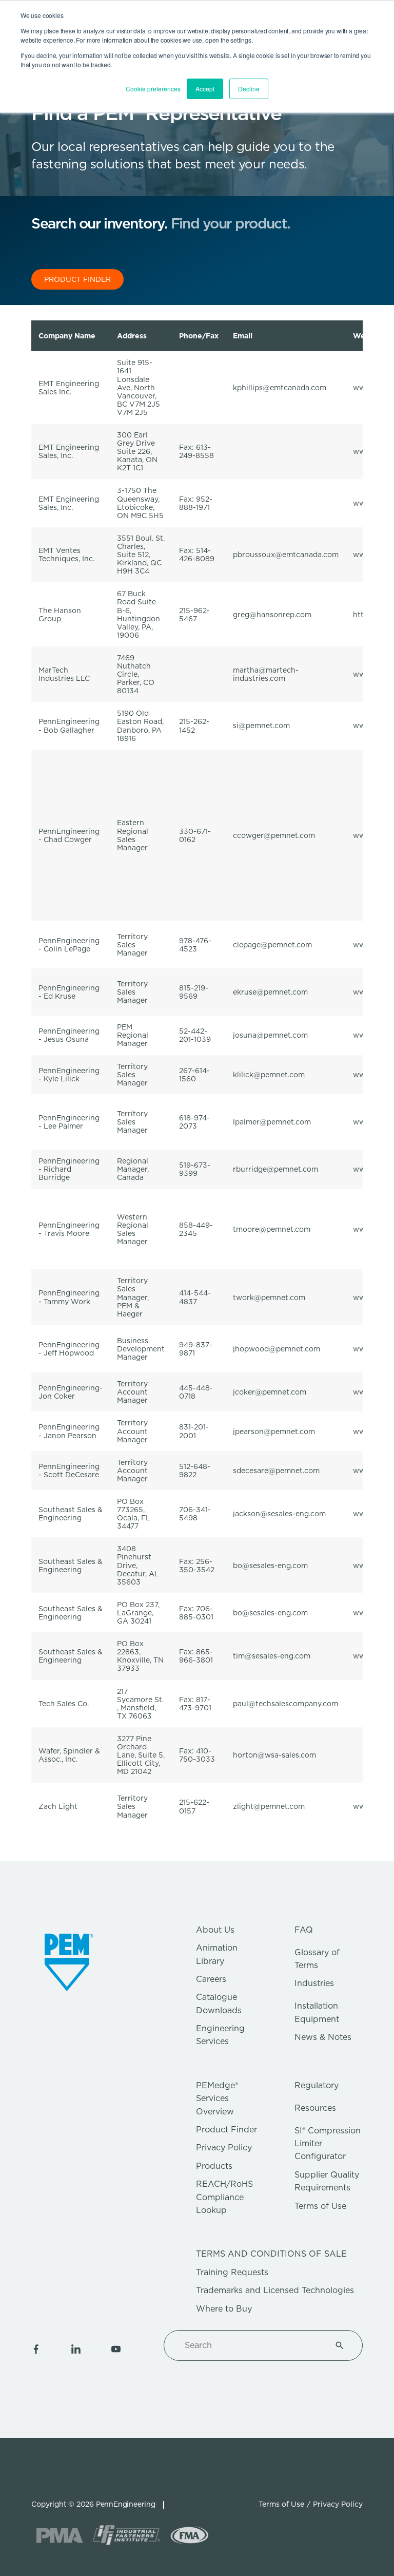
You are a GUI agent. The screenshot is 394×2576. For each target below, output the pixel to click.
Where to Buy (224, 2309)
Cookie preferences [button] (153, 89)
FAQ (304, 1930)
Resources (315, 2108)
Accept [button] (205, 89)
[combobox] (251, 2345)
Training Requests (232, 2272)
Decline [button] (249, 89)
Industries (314, 1983)
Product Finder (226, 2130)
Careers (211, 1979)
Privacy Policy (224, 2148)
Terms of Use (320, 2206)
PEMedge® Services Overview (217, 2098)
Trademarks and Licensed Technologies (275, 2290)
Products (214, 2166)
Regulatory (317, 2085)
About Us (215, 1930)
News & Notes (323, 2037)
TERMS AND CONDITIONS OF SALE (271, 2254)
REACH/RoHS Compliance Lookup (224, 2197)
